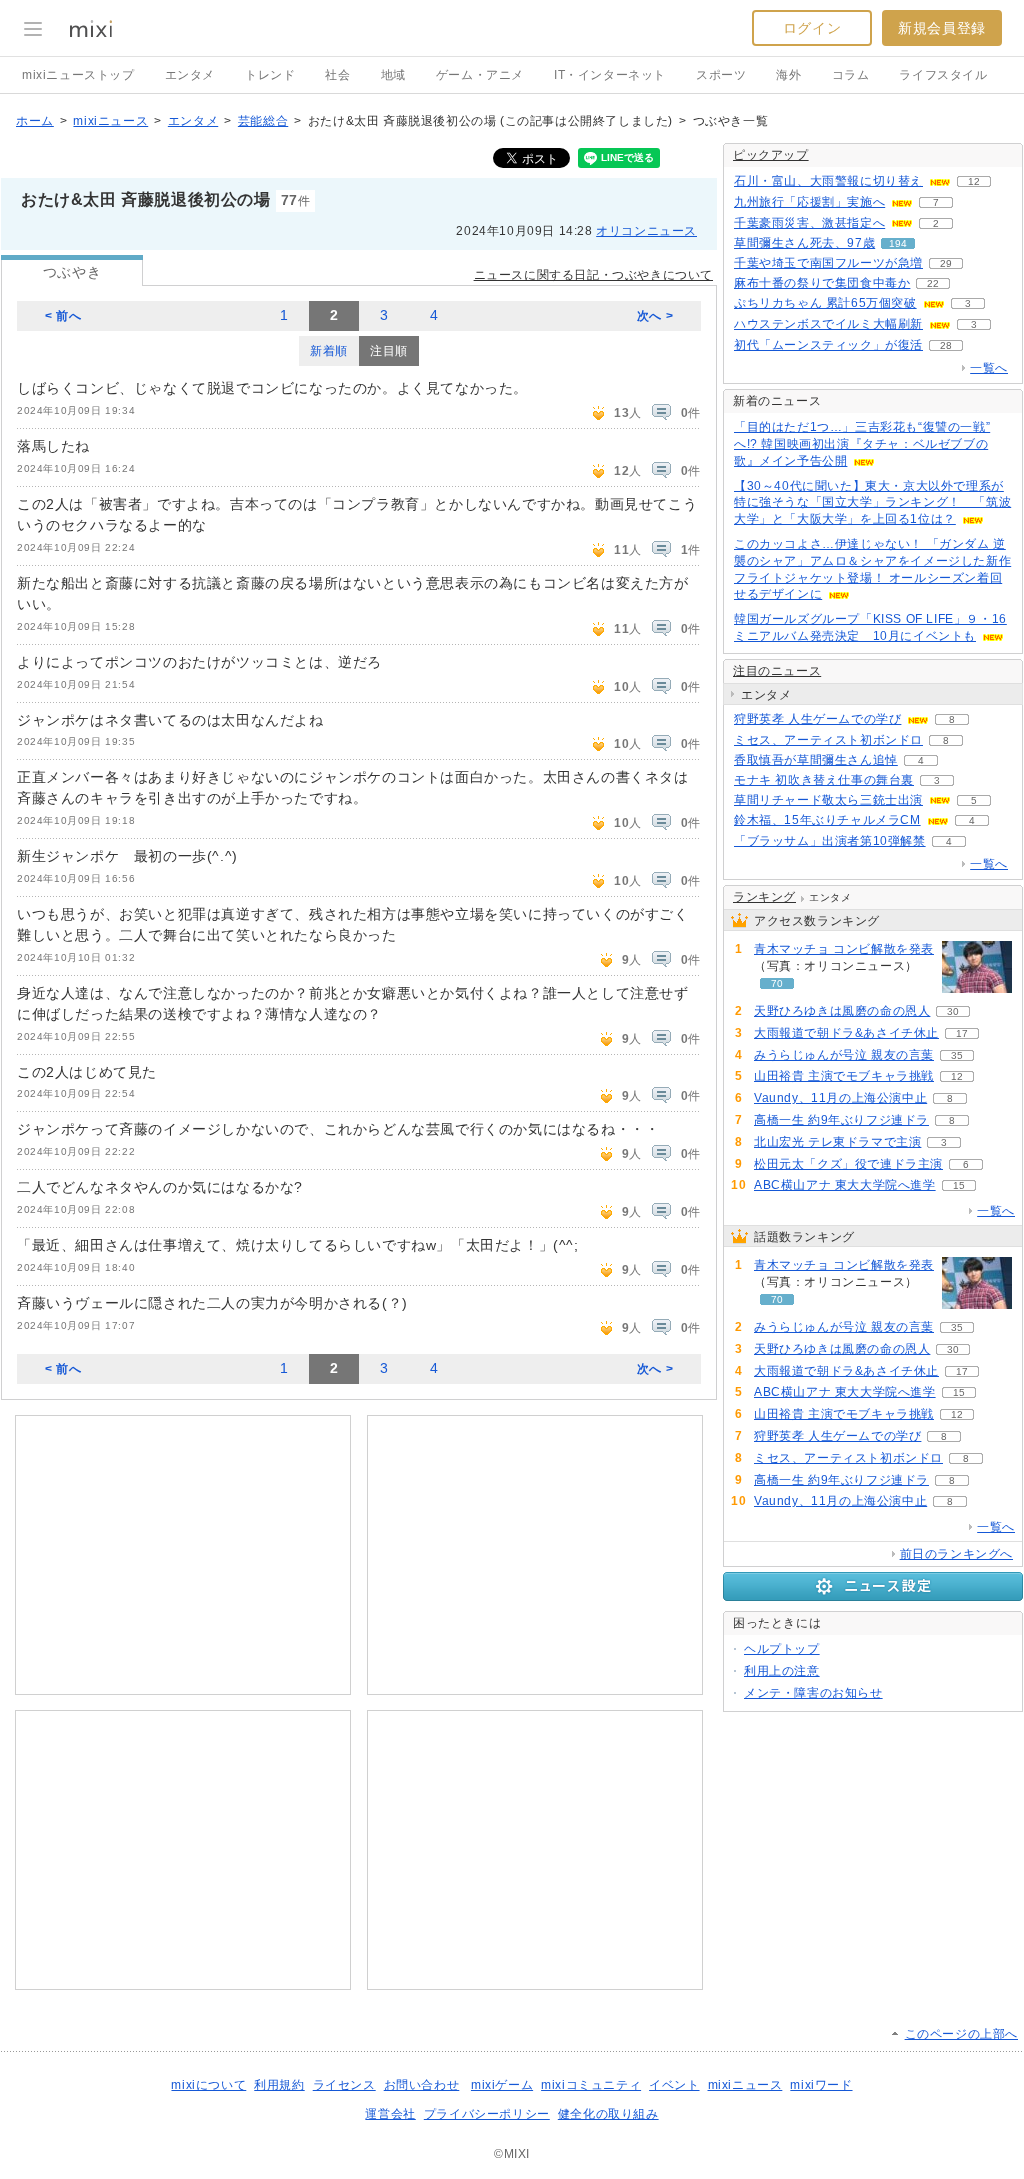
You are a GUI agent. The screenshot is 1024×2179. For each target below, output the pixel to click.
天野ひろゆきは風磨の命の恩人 (842, 1011)
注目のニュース (777, 671)
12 (974, 181)
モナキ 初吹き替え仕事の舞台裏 (824, 780)
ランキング (764, 897)
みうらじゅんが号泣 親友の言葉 (844, 1055)
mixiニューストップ (78, 75)
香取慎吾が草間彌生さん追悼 (816, 760)
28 (946, 345)
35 (957, 1055)
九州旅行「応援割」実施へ (809, 202)
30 (953, 1011)
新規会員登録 (942, 28)
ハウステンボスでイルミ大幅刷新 (828, 324)
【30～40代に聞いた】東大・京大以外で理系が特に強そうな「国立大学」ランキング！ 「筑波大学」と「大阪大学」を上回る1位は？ (872, 503)
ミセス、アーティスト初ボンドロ (828, 740)
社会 (337, 75)
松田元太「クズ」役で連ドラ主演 (848, 1164)
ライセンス (344, 2085)
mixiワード (821, 2085)
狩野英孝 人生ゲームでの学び (817, 719)
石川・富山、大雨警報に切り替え (828, 181)
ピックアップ (771, 155)
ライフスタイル (943, 75)
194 (898, 243)
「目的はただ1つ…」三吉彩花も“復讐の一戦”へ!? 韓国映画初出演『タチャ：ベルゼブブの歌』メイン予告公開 (862, 444)
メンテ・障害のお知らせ (813, 1693)
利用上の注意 (782, 1671)
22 (933, 283)
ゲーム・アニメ (480, 75)
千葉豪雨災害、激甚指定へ (809, 223)
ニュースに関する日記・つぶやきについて (593, 275)
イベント (674, 2085)
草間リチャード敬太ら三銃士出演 (828, 800)
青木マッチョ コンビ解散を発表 (844, 949)
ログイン (812, 28)
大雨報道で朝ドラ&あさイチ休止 (846, 1033)
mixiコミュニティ (591, 2085)
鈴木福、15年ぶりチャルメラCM (827, 820)
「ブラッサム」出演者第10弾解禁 (830, 841)
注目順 (389, 351)
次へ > (655, 316)
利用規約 (279, 2085)
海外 (788, 75)
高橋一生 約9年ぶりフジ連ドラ (841, 1120)
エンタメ (190, 75)
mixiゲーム (502, 2085)
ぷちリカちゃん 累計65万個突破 (825, 303)
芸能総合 (263, 121)
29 (946, 263)
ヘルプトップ (782, 1649)
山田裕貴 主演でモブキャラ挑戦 (844, 1076)
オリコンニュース (646, 231)
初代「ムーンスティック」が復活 (828, 345)
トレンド (270, 75)
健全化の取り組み (608, 2114)
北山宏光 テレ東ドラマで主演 (837, 1142)
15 (959, 1185)
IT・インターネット (610, 75)
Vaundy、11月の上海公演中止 (840, 1098)
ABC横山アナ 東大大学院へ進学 (845, 1185)
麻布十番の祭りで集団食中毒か (822, 283)
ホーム (35, 121)
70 (777, 983)
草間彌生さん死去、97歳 (804, 243)
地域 (393, 75)
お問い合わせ (422, 2085)
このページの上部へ (961, 2034)
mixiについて (208, 2085)
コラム (851, 75)
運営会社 (390, 2114)
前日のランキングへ (956, 1554)
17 (962, 1033)
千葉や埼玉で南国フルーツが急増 (828, 263)
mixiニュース (110, 121)
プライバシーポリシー (487, 2114)
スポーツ (721, 75)
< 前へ (63, 316)
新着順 (329, 351)
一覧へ (989, 368)
